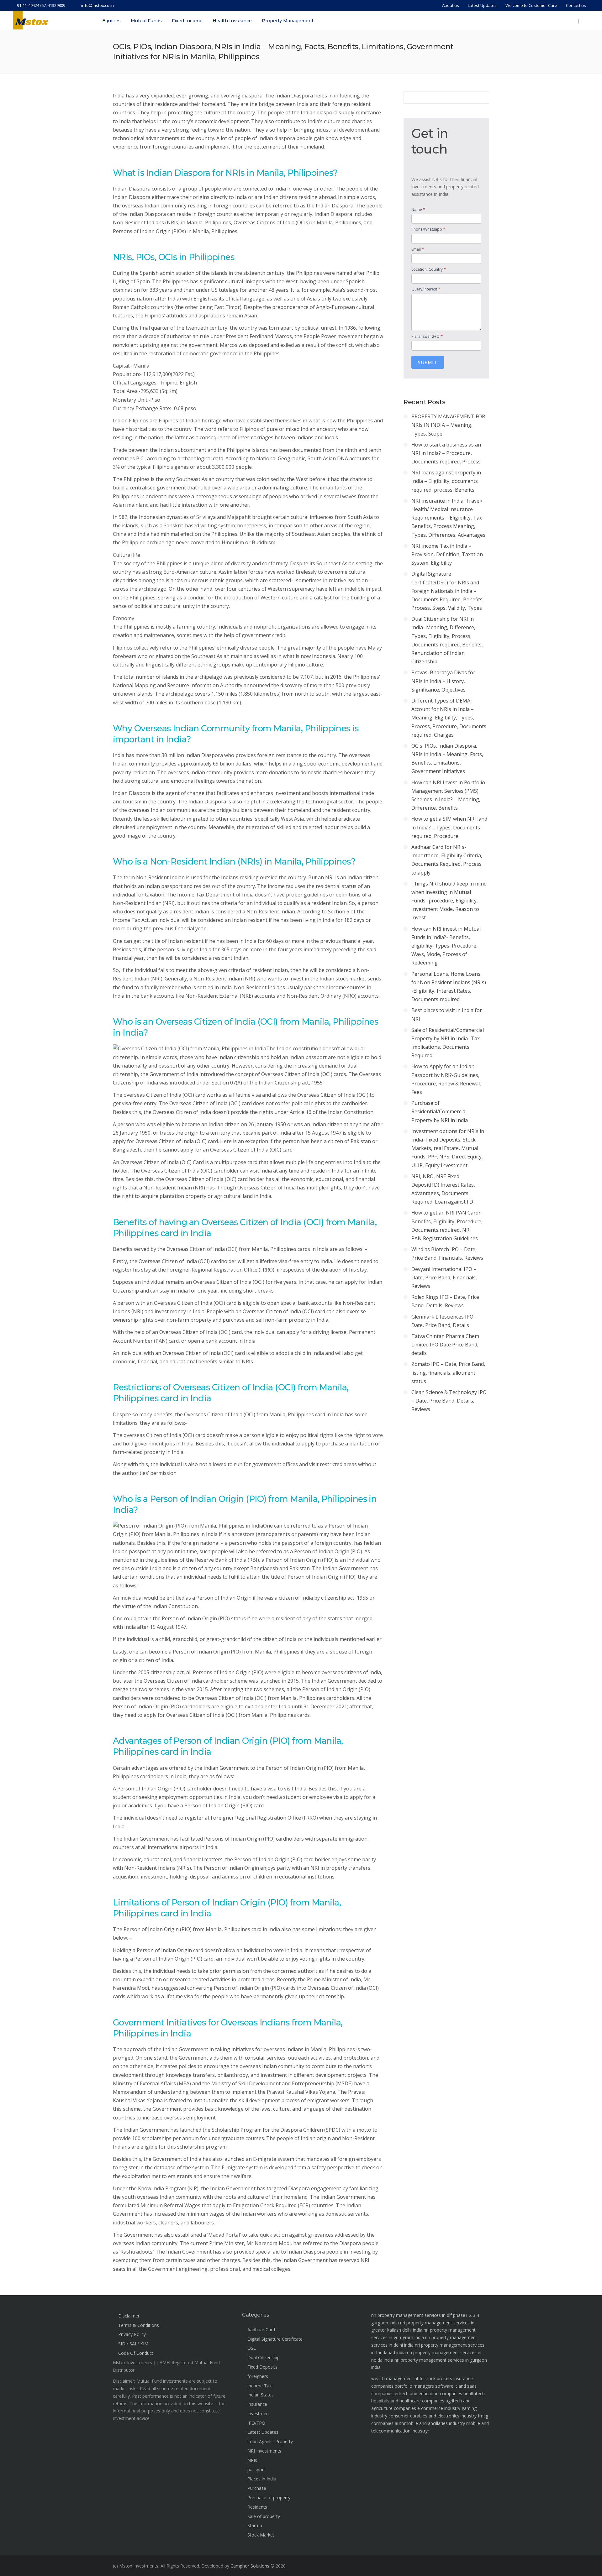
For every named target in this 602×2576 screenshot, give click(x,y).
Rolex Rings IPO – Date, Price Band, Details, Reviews (445, 1301)
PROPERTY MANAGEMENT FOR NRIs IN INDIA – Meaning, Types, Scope (448, 425)
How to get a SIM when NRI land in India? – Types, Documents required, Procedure (449, 827)
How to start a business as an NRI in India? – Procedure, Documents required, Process (446, 453)
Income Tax (259, 2386)
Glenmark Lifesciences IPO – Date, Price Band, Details (444, 1321)
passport (256, 2470)
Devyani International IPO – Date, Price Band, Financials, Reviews (444, 1278)
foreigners (258, 2376)
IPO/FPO (256, 2423)
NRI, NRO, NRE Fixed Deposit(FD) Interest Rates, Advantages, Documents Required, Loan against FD (443, 1189)
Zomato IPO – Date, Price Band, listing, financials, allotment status (448, 1372)
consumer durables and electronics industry (433, 2416)
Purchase (257, 2488)
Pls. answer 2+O (427, 336)
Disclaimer (129, 2316)
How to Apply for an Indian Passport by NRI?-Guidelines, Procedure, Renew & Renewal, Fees (446, 1079)
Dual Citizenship (264, 2357)
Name (418, 209)
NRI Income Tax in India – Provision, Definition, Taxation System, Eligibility (447, 554)
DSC (252, 2348)
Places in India (262, 2479)
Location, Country (429, 269)
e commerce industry (439, 2408)
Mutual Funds (146, 21)
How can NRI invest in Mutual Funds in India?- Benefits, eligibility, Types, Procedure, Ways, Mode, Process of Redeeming (446, 946)
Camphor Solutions (250, 2566)
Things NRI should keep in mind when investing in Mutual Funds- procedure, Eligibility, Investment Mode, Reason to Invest (449, 901)
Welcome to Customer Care (531, 5)
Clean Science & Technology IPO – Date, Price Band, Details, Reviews (449, 1401)
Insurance (257, 2404)
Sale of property (264, 2516)
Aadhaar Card (261, 2330)
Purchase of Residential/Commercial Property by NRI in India (440, 1111)
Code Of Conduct (136, 2353)
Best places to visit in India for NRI (447, 1014)
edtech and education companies (428, 2393)
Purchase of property (269, 2498)
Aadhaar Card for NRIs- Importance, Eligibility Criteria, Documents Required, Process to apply (447, 860)
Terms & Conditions (139, 2325)
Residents (257, 2507)
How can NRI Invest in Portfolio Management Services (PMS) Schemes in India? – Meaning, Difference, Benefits (448, 795)
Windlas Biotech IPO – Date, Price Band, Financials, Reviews (447, 1254)
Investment (259, 2414)
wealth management (392, 2378)
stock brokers (438, 2378)
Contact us (576, 5)
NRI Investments (264, 2451)
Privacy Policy (132, 2334)
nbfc (419, 2378)
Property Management (288, 21)
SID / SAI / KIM (133, 2344)
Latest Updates (482, 5)
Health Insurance (232, 21)
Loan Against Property (270, 2441)
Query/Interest (426, 289)
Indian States (261, 2395)
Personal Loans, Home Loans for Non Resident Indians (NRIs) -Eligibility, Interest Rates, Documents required (449, 987)
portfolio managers (414, 2386)
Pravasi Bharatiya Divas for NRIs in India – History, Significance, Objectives (443, 681)
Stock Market (261, 2535)
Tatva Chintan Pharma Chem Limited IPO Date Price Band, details (445, 1345)
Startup (255, 2525)
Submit (428, 362)
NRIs (252, 2460)
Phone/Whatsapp (428, 229)
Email (418, 249)
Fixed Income (187, 21)
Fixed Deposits (262, 2367)
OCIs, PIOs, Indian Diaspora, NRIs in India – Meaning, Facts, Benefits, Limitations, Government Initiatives (447, 759)
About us (451, 5)
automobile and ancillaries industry (430, 2423)
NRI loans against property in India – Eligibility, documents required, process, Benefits (446, 481)
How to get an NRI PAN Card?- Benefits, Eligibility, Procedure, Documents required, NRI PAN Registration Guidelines (447, 1225)
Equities (111, 21)
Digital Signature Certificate (275, 2339)
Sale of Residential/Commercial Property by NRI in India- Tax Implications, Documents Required (448, 1043)
